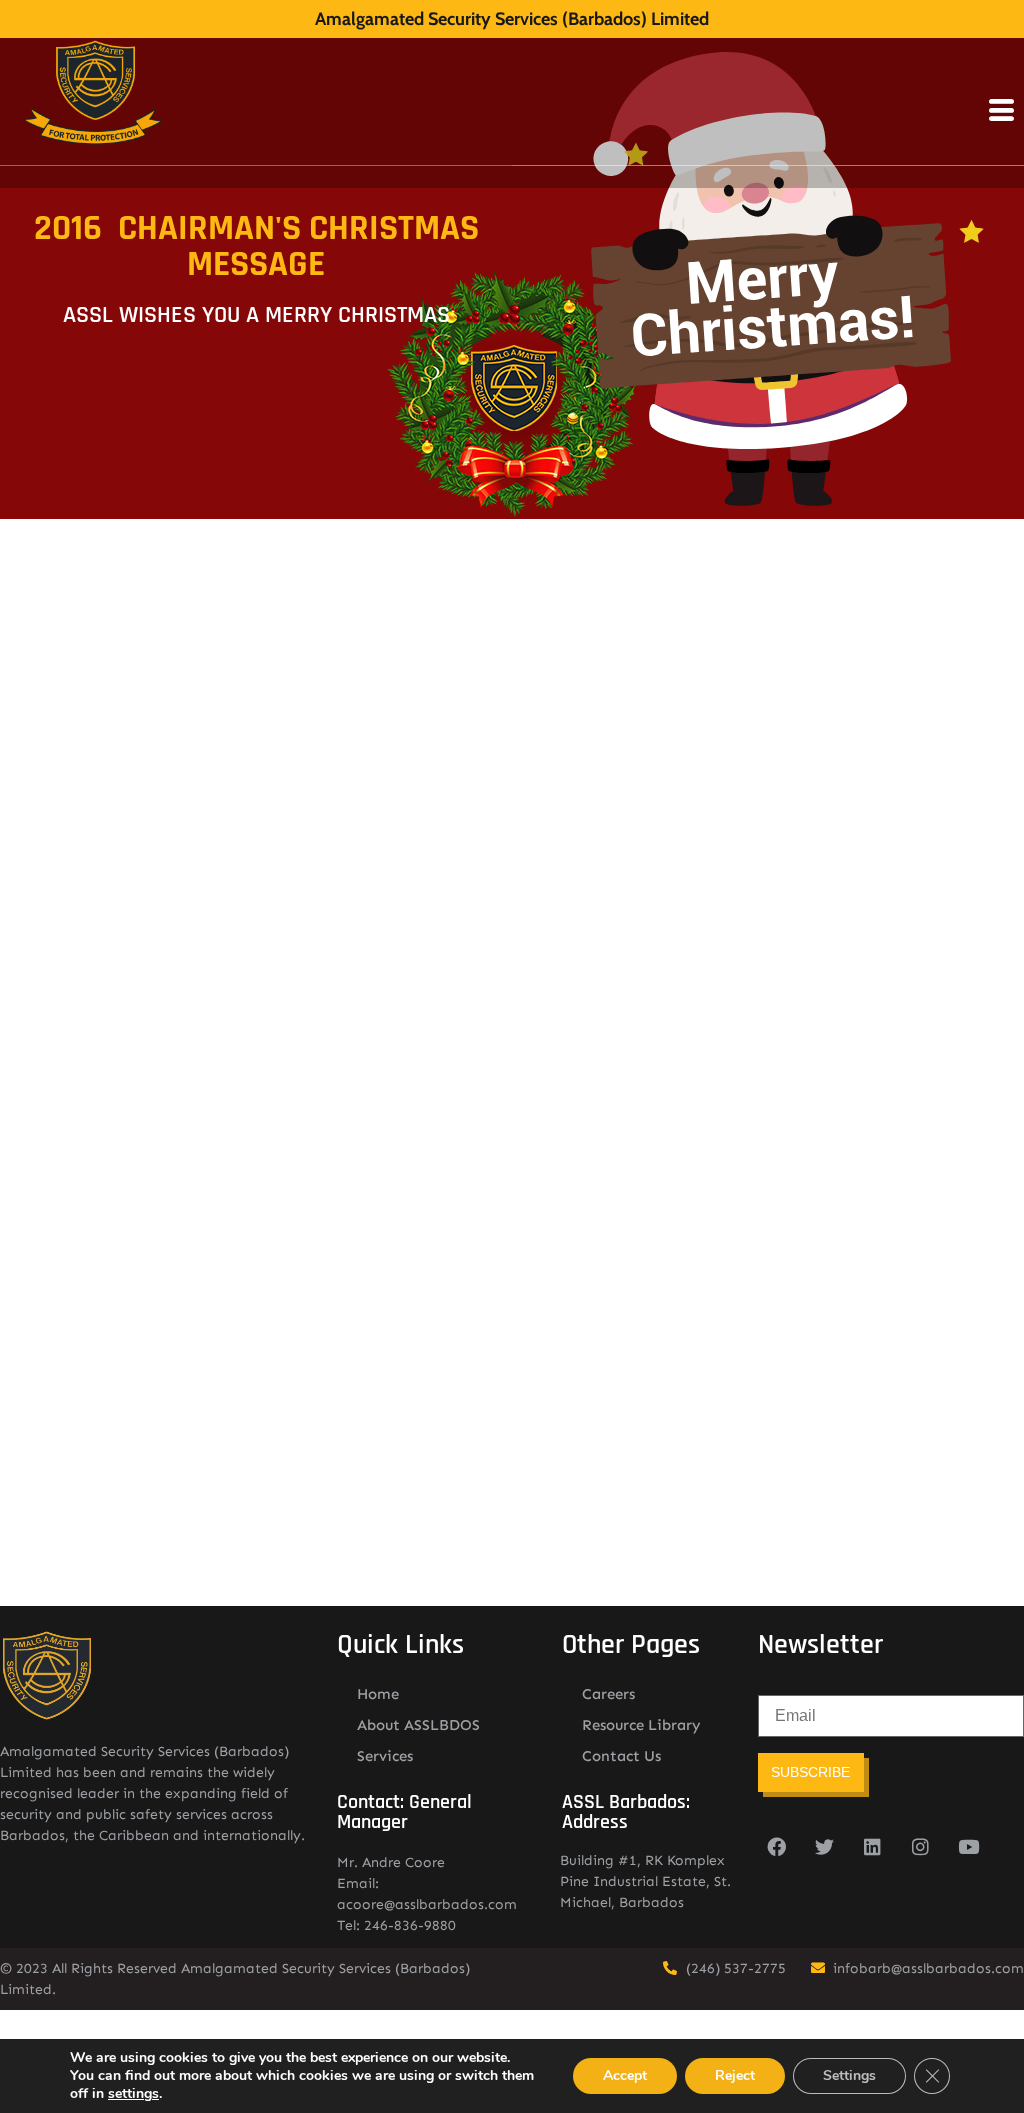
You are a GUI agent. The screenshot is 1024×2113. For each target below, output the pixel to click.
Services (385, 1756)
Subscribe (810, 1772)
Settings (849, 2075)
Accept (625, 2075)
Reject (735, 2075)
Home (378, 1694)
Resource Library (641, 1725)
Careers (608, 1694)
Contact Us (621, 1756)
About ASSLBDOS (418, 1725)
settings (133, 2094)
